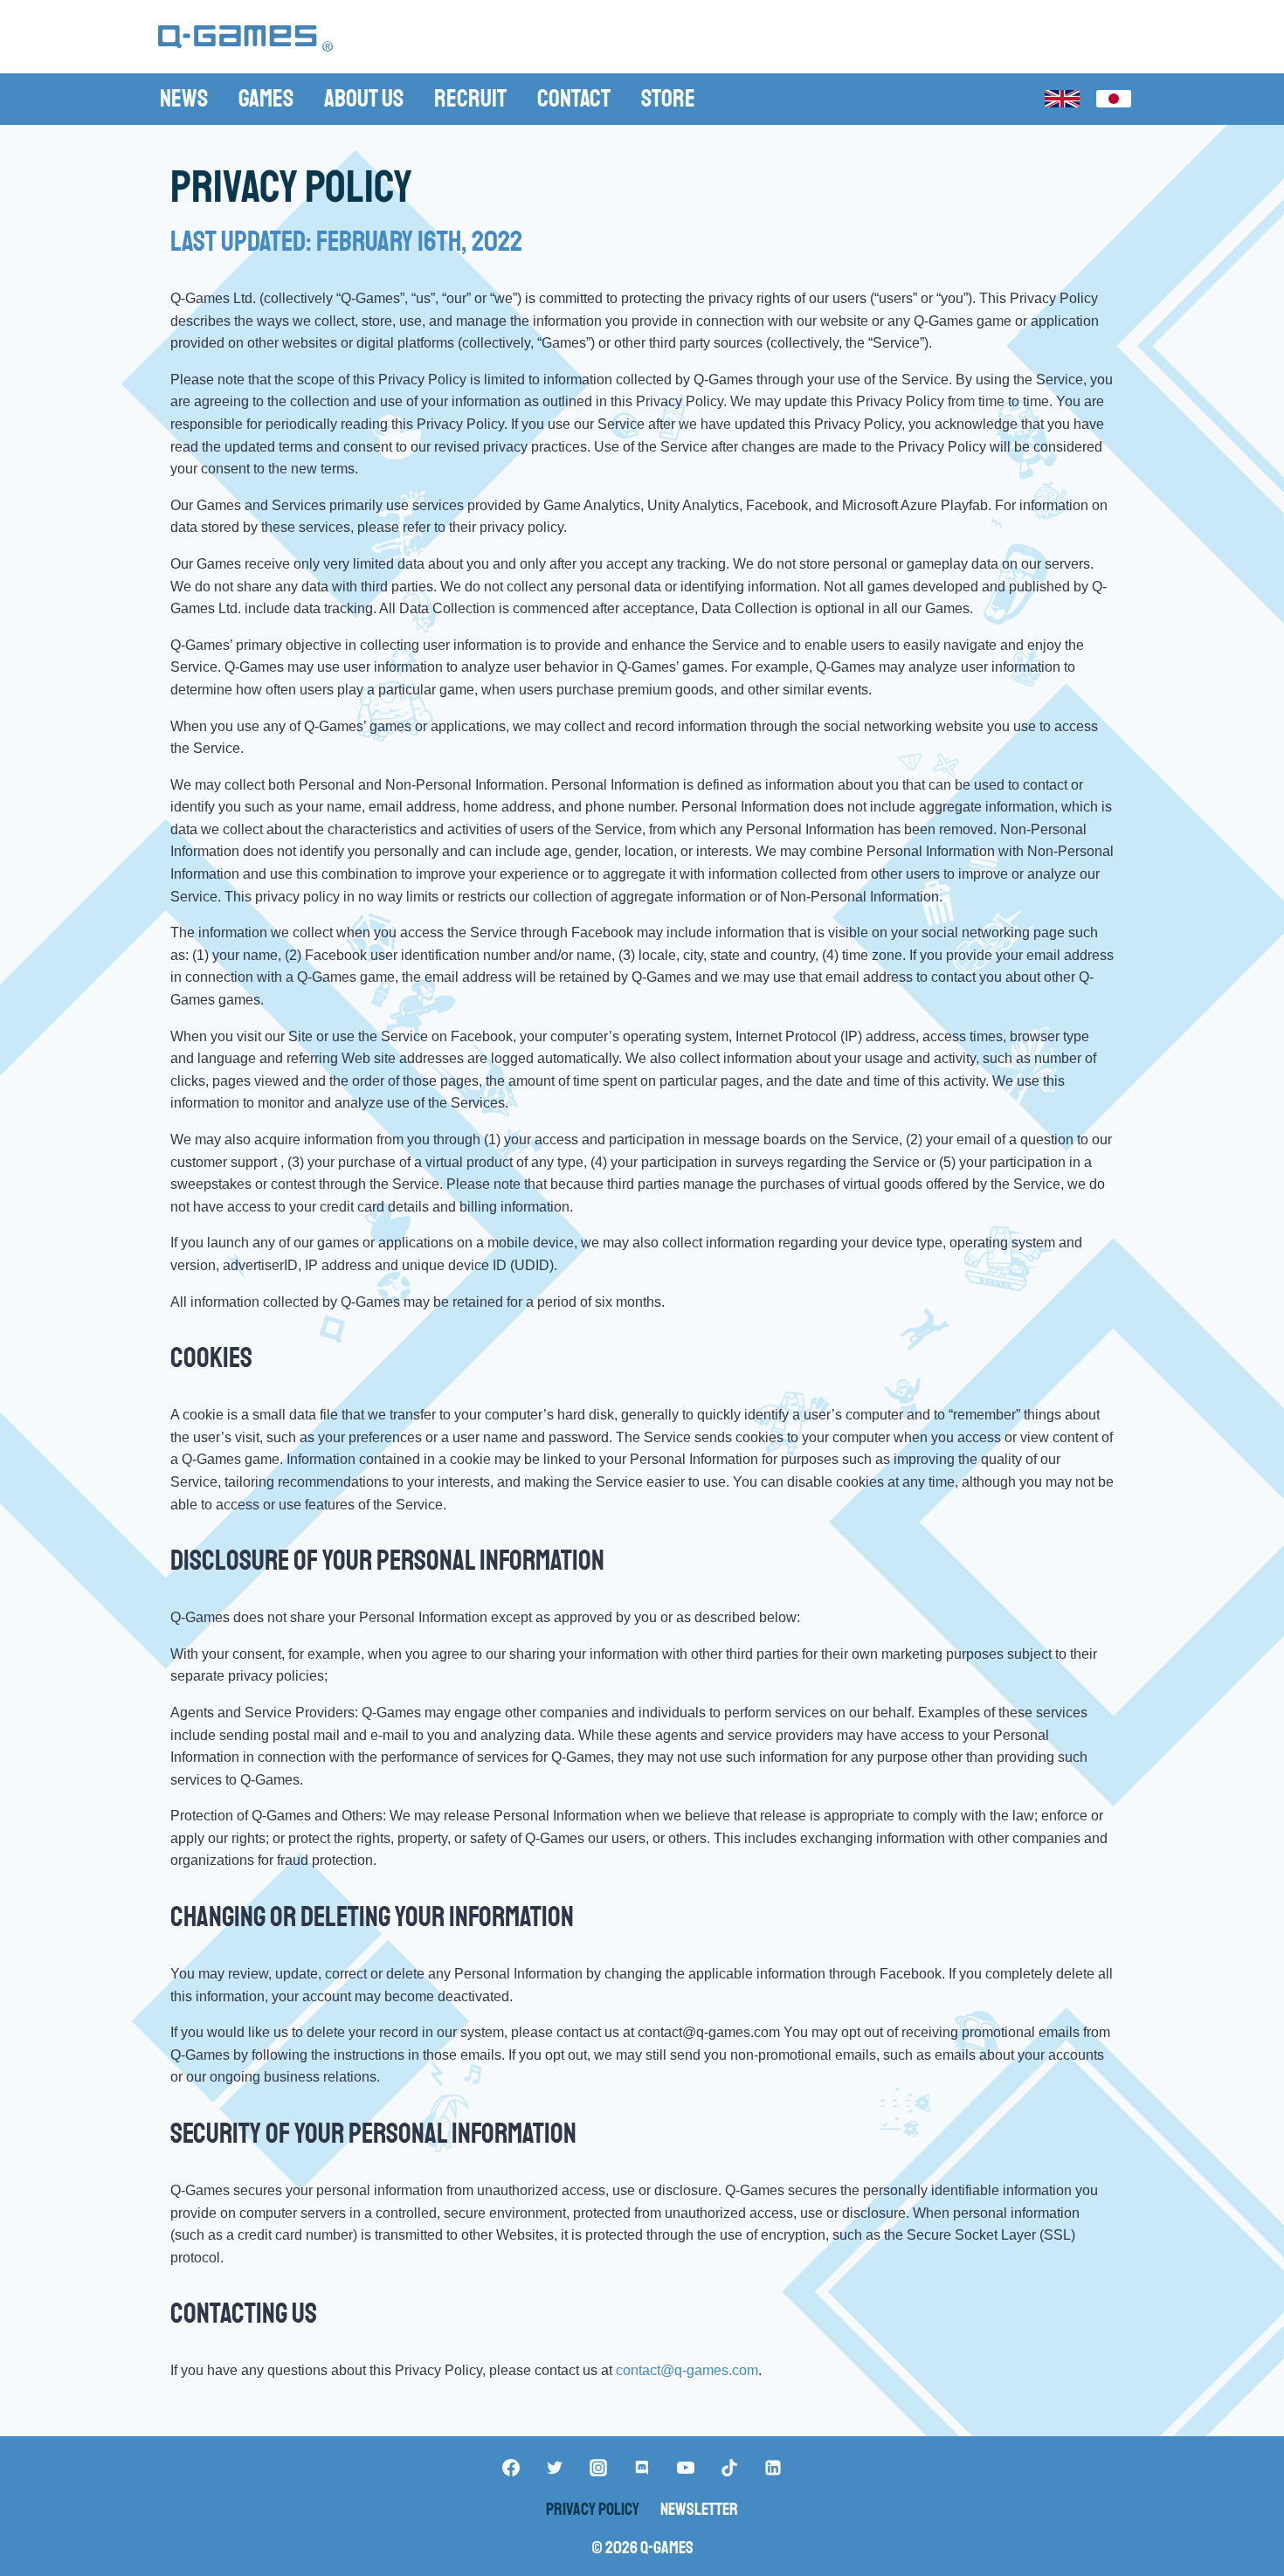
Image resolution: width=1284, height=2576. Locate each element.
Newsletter (699, 2509)
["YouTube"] (686, 2468)
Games (266, 98)
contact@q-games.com (687, 2370)
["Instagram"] (598, 2468)
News (184, 98)
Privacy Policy (593, 2509)
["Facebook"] (511, 2468)
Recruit (470, 98)
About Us (364, 98)
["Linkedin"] (773, 2468)
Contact (574, 98)
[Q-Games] (245, 39)
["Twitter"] (555, 2468)
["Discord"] (642, 2468)
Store (668, 98)
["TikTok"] (729, 2468)
